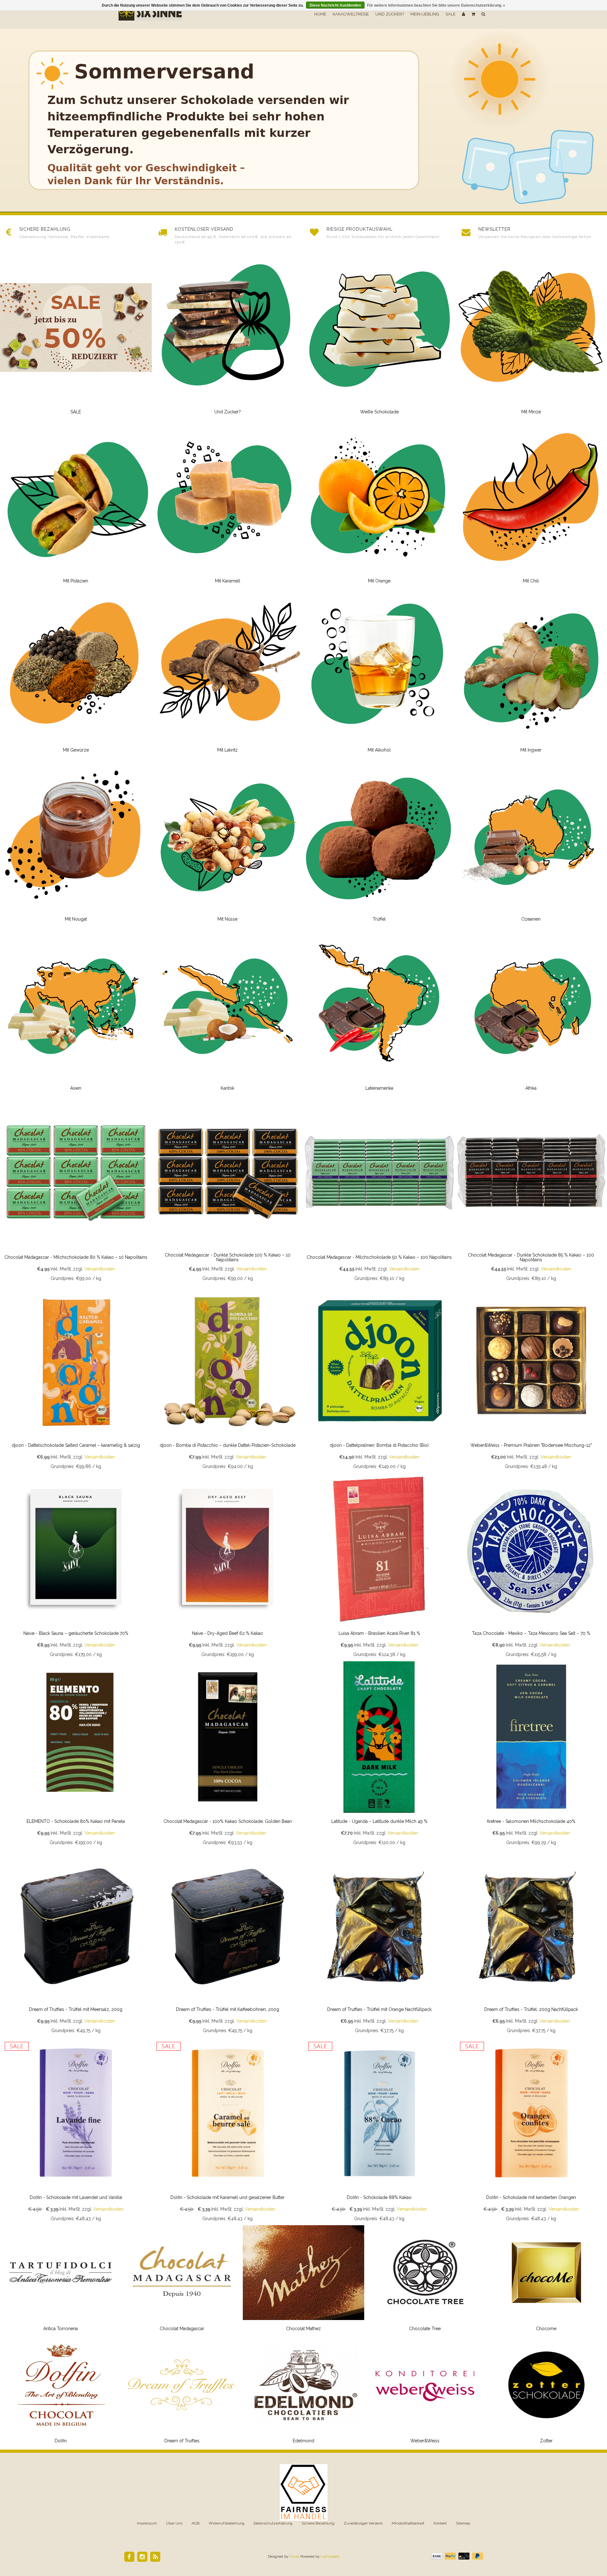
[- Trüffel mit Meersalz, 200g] (76, 1943)
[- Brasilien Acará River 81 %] (379, 1567)
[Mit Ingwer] (531, 674)
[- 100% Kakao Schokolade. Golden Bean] (228, 1755)
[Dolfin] (61, 2393)
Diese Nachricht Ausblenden (335, 5)
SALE (451, 14)
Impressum (147, 2523)
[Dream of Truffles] (182, 2393)
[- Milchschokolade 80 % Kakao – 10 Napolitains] (76, 1191)
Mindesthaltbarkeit (408, 2523)
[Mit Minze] (531, 336)
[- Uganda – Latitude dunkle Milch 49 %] (379, 1755)
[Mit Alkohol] (379, 674)
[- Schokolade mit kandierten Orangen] (531, 2131)
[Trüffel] (379, 843)
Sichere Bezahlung (318, 2523)
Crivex (294, 2557)
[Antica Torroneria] (61, 2281)
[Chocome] (546, 2281)
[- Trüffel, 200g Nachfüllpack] (531, 1943)
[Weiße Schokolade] (379, 336)
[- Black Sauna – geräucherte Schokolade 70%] (76, 1567)
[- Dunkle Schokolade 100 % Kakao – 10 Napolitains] (228, 1191)
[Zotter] (546, 2393)
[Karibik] (228, 1012)
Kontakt (440, 2523)
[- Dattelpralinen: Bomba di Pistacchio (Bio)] (379, 1379)
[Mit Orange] (379, 505)
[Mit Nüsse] (228, 843)
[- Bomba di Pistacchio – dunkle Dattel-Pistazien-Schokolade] (228, 1379)
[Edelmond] (303, 2393)
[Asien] (76, 1012)
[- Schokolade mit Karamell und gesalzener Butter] (228, 2131)
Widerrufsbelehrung (227, 2523)
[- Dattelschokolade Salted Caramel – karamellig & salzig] (76, 1379)
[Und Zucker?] (228, 336)
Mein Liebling (425, 14)
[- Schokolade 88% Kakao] (379, 2131)
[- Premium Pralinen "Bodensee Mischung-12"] (531, 1379)
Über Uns (174, 2523)
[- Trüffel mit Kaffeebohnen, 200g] (228, 1943)
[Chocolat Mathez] (303, 2281)
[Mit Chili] (531, 505)
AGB (196, 2523)
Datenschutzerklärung (273, 2523)
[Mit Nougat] (76, 843)
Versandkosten (100, 1269)
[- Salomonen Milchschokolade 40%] (531, 1755)
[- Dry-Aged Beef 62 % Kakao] (228, 1567)
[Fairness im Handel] (304, 2492)
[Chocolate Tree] (425, 2281)
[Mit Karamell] (228, 505)
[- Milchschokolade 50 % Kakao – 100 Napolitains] (379, 1191)
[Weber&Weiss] (425, 2393)
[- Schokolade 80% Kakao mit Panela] (76, 1755)
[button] (473, 14)
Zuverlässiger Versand (363, 2523)
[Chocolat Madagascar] (182, 2281)
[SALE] (76, 336)
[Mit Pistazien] (76, 505)
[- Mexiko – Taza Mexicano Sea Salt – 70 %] (531, 1567)
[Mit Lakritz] (228, 674)
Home (320, 14)
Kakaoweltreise (351, 14)
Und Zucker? (390, 14)
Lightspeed (330, 2557)
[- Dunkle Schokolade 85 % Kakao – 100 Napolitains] (531, 1191)
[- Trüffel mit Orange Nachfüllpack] (379, 1943)
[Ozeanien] (531, 843)
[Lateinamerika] (379, 1012)
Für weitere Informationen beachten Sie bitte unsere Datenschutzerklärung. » (436, 5)
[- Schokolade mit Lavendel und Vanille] (76, 2131)
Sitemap (463, 2523)
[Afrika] (531, 1012)
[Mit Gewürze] (76, 674)
